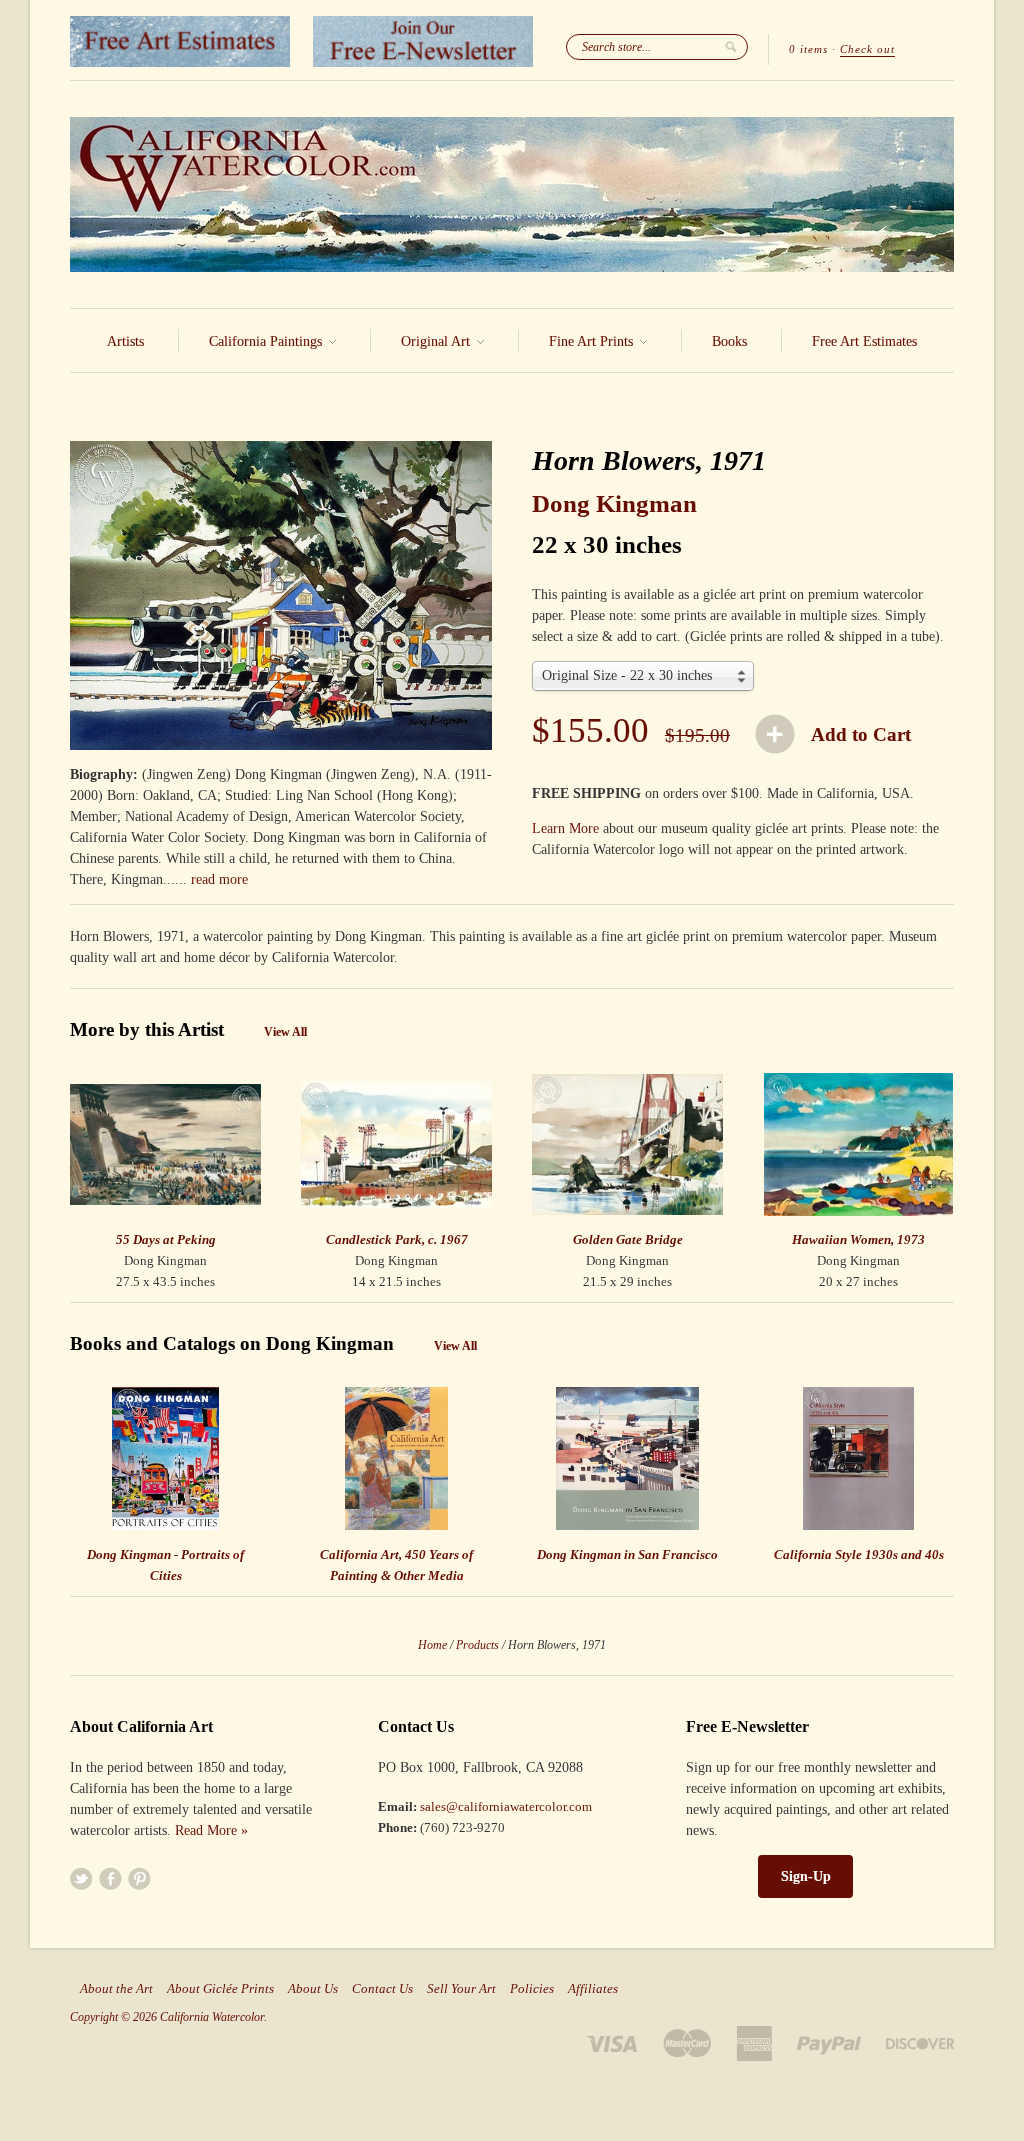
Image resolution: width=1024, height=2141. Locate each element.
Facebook (110, 1878)
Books (729, 341)
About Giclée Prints (220, 1989)
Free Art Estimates (864, 341)
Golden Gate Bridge (628, 1239)
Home (432, 1645)
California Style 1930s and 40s (859, 1554)
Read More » (211, 1830)
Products (477, 1645)
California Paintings (267, 341)
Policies (532, 1989)
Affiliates (593, 1989)
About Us (313, 1989)
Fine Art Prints (593, 341)
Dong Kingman (614, 503)
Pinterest (139, 1878)
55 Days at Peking (166, 1239)
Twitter (81, 1878)
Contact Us (382, 1989)
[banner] (512, 194)
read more (219, 879)
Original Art (437, 341)
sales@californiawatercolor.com (506, 1806)
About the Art (116, 1989)
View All (285, 1032)
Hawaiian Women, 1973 (858, 1239)
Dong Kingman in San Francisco (627, 1554)
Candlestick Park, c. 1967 (397, 1239)
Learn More (565, 828)
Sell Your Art (461, 1989)
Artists (125, 341)
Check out (867, 49)
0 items (808, 49)
